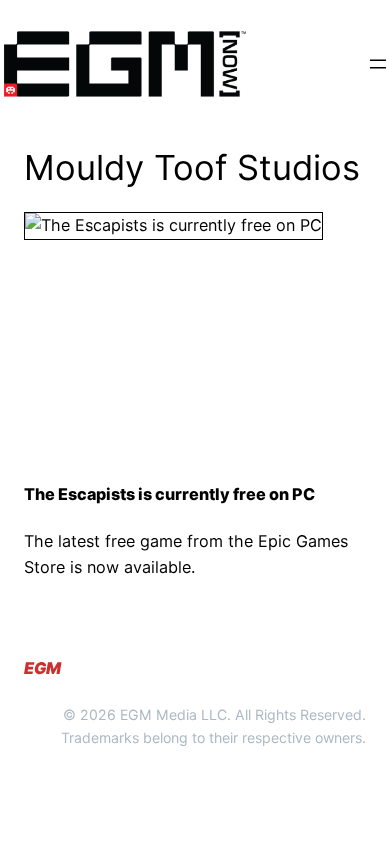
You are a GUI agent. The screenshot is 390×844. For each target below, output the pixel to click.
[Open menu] (378, 64)
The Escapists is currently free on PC (169, 494)
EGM (42, 668)
